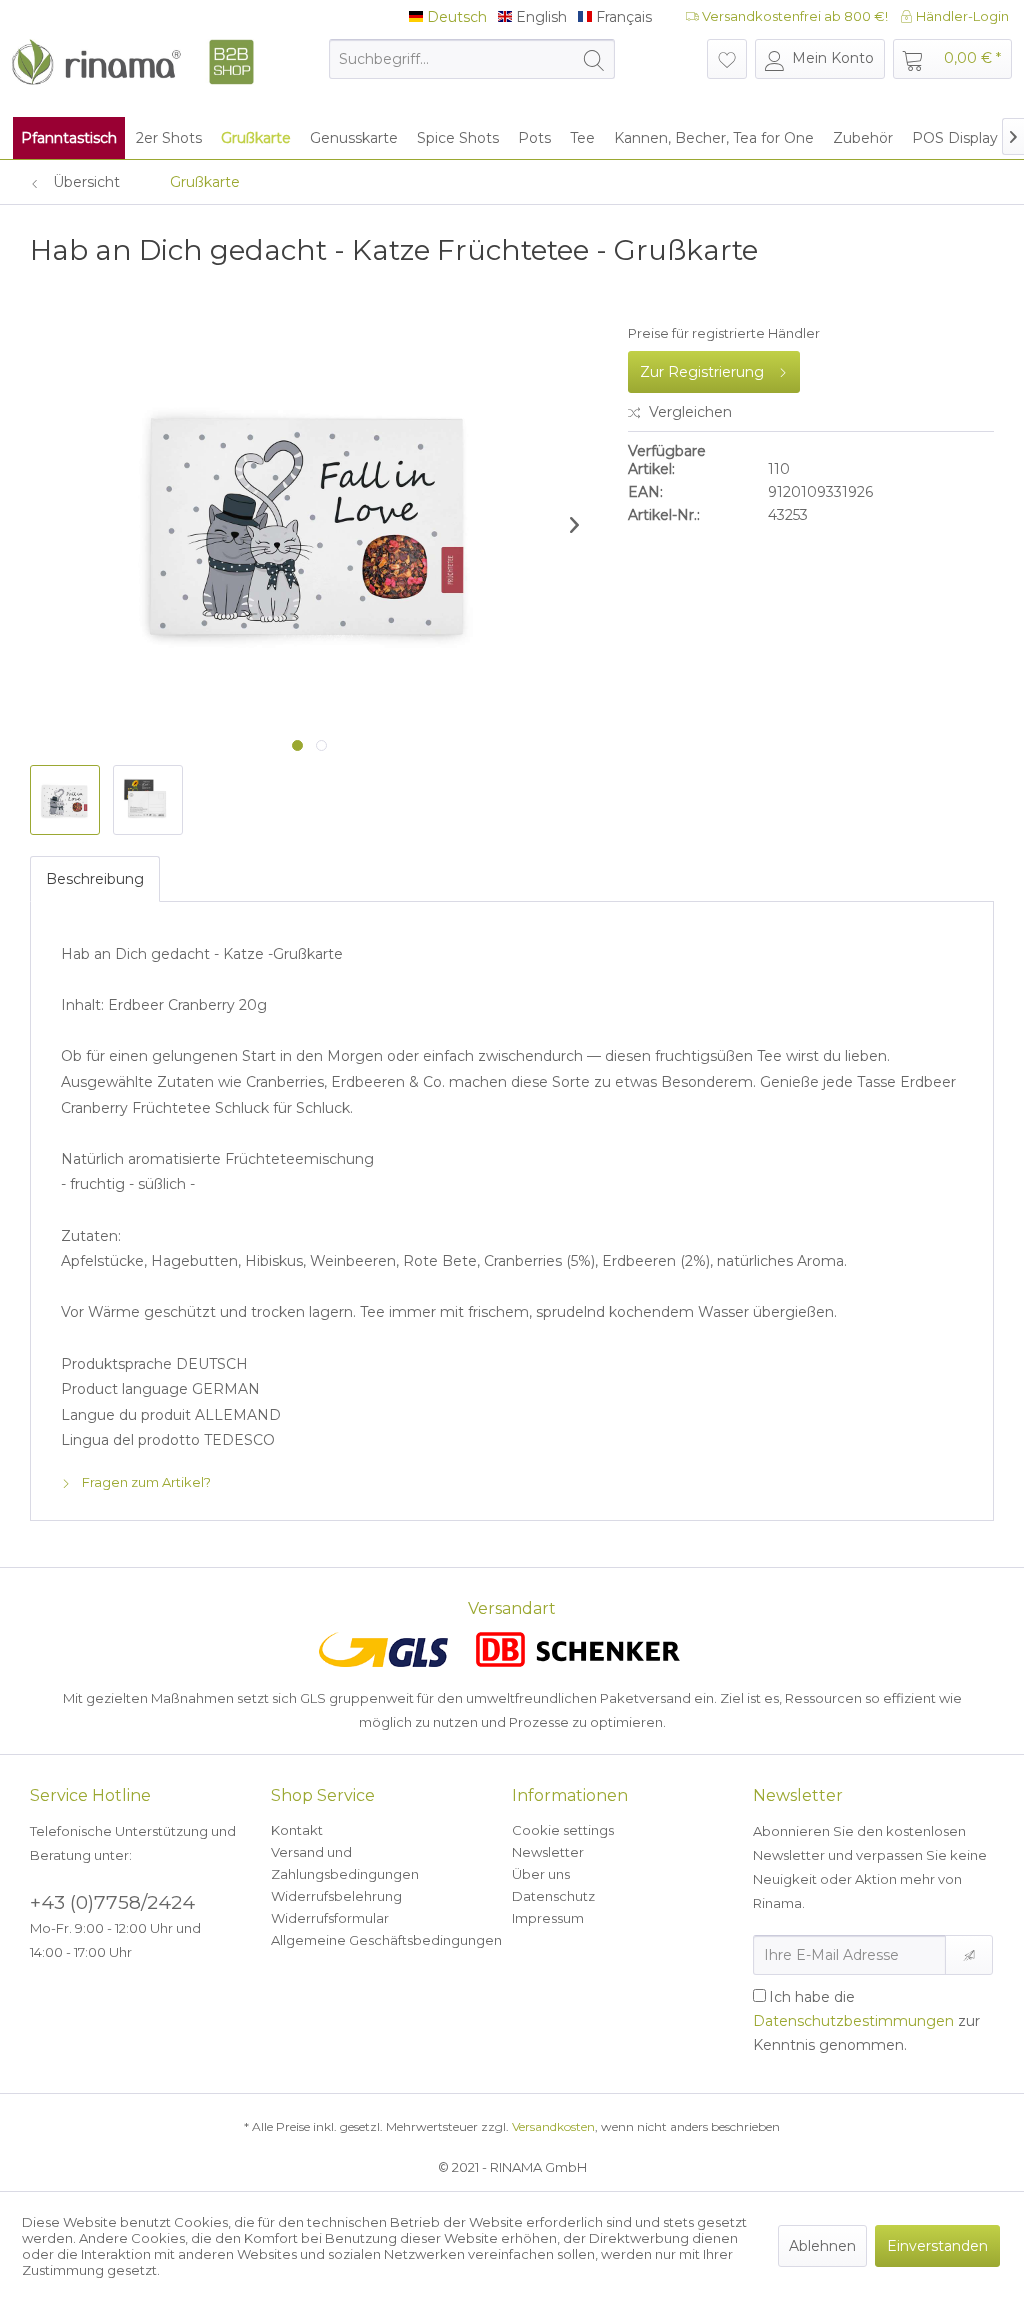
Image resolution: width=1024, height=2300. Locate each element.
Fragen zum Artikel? (145, 1482)
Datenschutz (553, 1896)
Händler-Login (961, 16)
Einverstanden (937, 2246)
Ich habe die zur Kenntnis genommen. (866, 2021)
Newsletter (548, 1852)
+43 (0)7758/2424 (112, 1902)
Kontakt (297, 1830)
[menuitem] (472, 59)
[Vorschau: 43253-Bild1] (65, 800)
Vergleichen (688, 412)
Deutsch (455, 17)
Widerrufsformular (330, 1918)
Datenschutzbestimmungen (853, 2021)
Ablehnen (822, 2246)
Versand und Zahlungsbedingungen (345, 1863)
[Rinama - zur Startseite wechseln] (132, 68)
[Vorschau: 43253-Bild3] (148, 800)
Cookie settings (563, 1830)
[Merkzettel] (727, 59)
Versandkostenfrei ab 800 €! (793, 16)
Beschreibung (95, 879)
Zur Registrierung (702, 372)
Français (622, 17)
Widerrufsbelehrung (336, 1896)
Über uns (541, 1874)
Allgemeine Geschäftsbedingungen (386, 1940)
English (539, 17)
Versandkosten (553, 2126)
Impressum (548, 1918)
